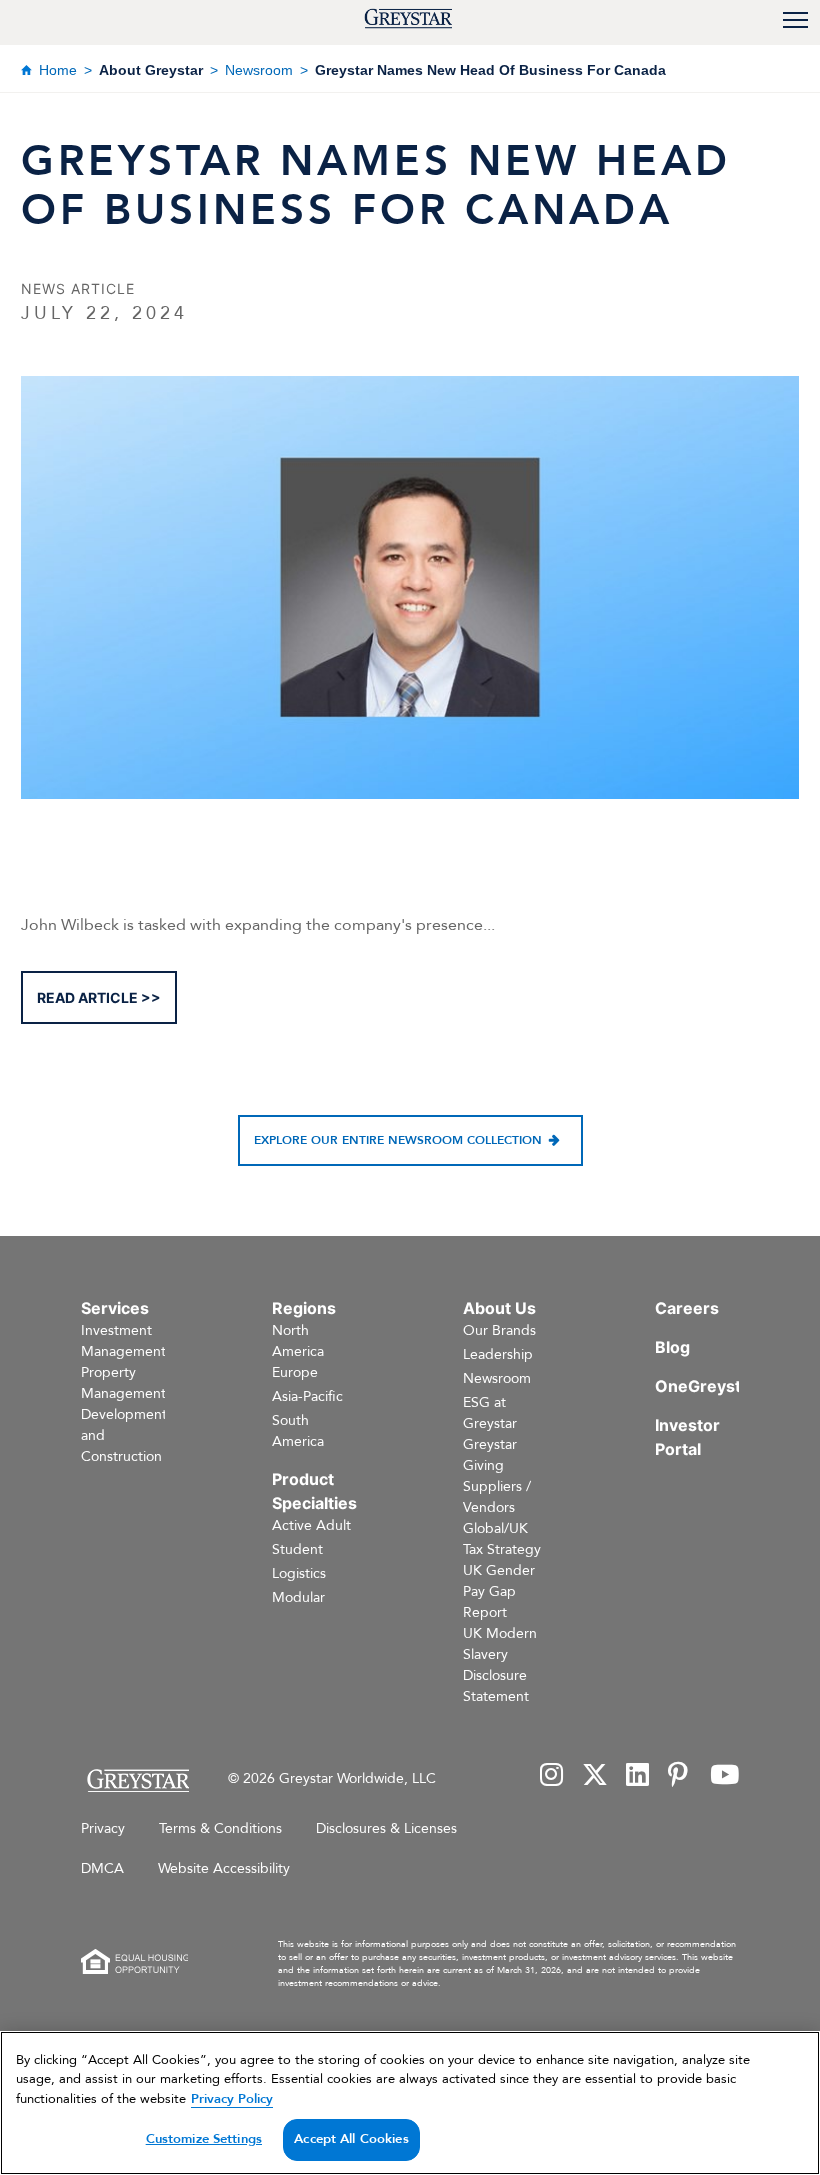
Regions (304, 1308)
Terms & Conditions (220, 1828)
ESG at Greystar (490, 1413)
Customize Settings (204, 2139)
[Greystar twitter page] (595, 1776)
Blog (672, 1347)
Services (115, 1308)
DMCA (102, 1868)
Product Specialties (314, 1491)
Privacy (103, 1828)
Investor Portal (687, 1437)
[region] (410, 2103)
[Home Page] (137, 1780)
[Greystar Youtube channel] (724, 1776)
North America (298, 1341)
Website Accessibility (224, 1868)
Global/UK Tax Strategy (502, 1539)
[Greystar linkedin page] (638, 1776)
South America (298, 1431)
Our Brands (499, 1330)
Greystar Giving (490, 1455)
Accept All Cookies (351, 2139)
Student (297, 1549)
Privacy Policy (232, 2099)
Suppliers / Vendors (497, 1497)
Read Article (87, 997)
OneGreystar (706, 1386)
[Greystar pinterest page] (680, 1776)
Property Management (123, 1383)
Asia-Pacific (307, 1396)
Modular (298, 1597)
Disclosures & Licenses (386, 1828)
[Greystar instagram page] (552, 1776)
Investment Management (123, 1341)
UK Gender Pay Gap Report (499, 1591)
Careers (687, 1308)
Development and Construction (124, 1435)
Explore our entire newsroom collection (398, 1140)
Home (58, 70)
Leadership (498, 1354)
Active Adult (311, 1525)
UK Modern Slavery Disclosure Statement (500, 1665)
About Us (499, 1308)
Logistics (299, 1573)
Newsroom (259, 70)
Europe (295, 1372)
